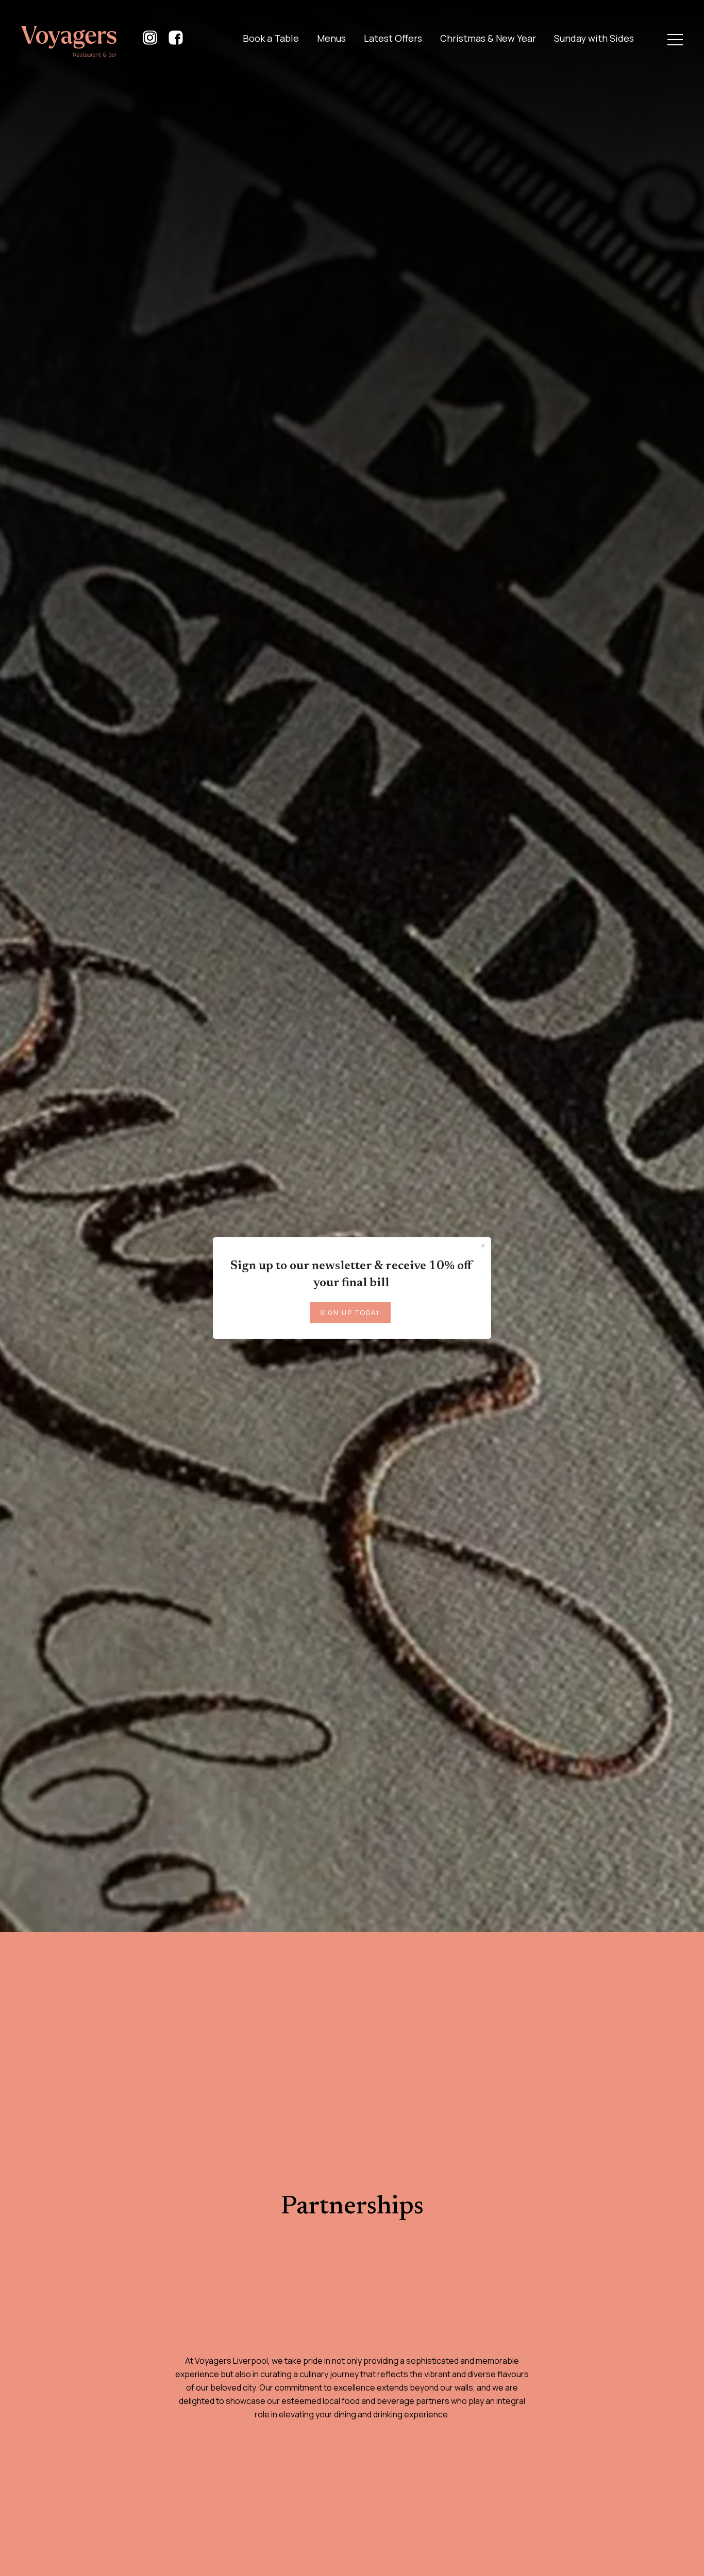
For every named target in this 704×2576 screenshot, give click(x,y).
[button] (675, 40)
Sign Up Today (350, 1312)
